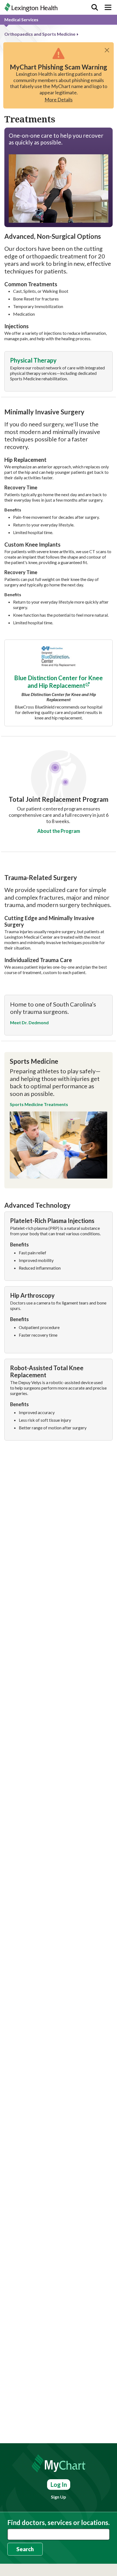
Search (25, 2549)
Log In (59, 2485)
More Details (59, 100)
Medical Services (21, 19)
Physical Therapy (33, 360)
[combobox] (59, 2534)
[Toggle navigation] (108, 7)
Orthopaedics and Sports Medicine (40, 34)
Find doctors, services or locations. (59, 2523)
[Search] (95, 7)
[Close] (107, 50)
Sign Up (59, 2497)
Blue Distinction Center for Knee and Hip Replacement (59, 682)
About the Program (59, 831)
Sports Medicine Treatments (39, 1104)
